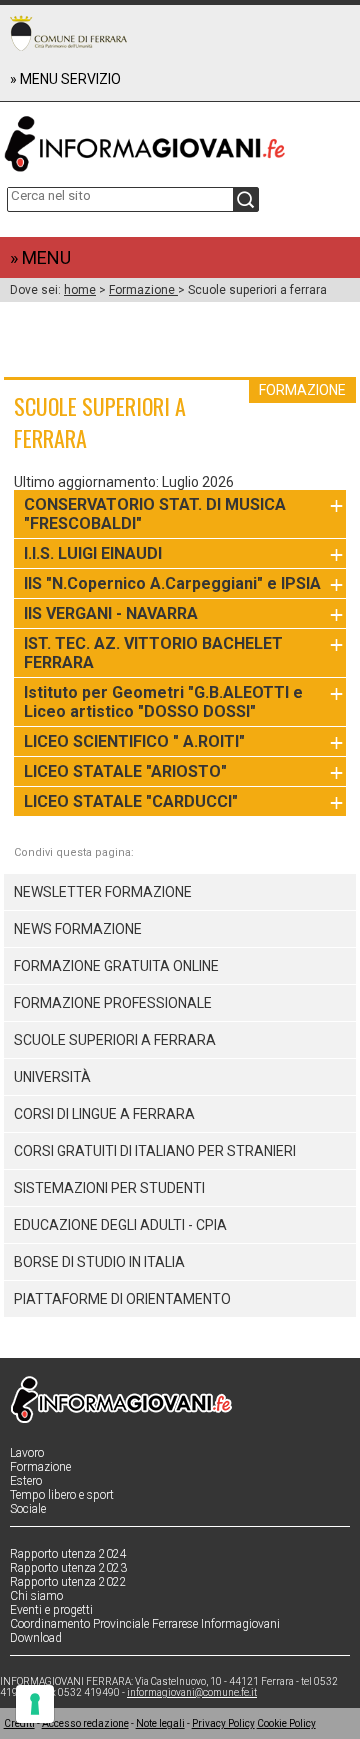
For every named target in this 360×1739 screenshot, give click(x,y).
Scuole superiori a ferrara (115, 1040)
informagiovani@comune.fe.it (192, 1692)
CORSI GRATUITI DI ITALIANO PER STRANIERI (155, 1151)
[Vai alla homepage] (180, 139)
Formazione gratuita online (116, 966)
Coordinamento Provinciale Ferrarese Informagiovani (145, 1624)
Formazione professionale (113, 1003)
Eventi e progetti (51, 1610)
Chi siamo (36, 1596)
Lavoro (27, 1453)
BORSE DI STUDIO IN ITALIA (99, 1262)
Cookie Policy (286, 1723)
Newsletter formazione (103, 892)
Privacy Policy (223, 1723)
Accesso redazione (85, 1723)
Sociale (28, 1509)
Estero (26, 1481)
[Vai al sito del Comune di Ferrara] (68, 33)
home (80, 290)
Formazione (143, 290)
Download (36, 1638)
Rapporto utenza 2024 (68, 1554)
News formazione (78, 929)
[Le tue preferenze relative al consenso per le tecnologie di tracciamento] (35, 1704)
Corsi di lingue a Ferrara (104, 1114)
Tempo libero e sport (62, 1495)
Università (52, 1077)
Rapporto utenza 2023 (68, 1568)
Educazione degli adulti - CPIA (120, 1225)
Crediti (19, 1723)
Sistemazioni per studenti (109, 1188)
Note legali (160, 1723)
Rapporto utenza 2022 (68, 1582)
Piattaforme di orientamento (122, 1299)
